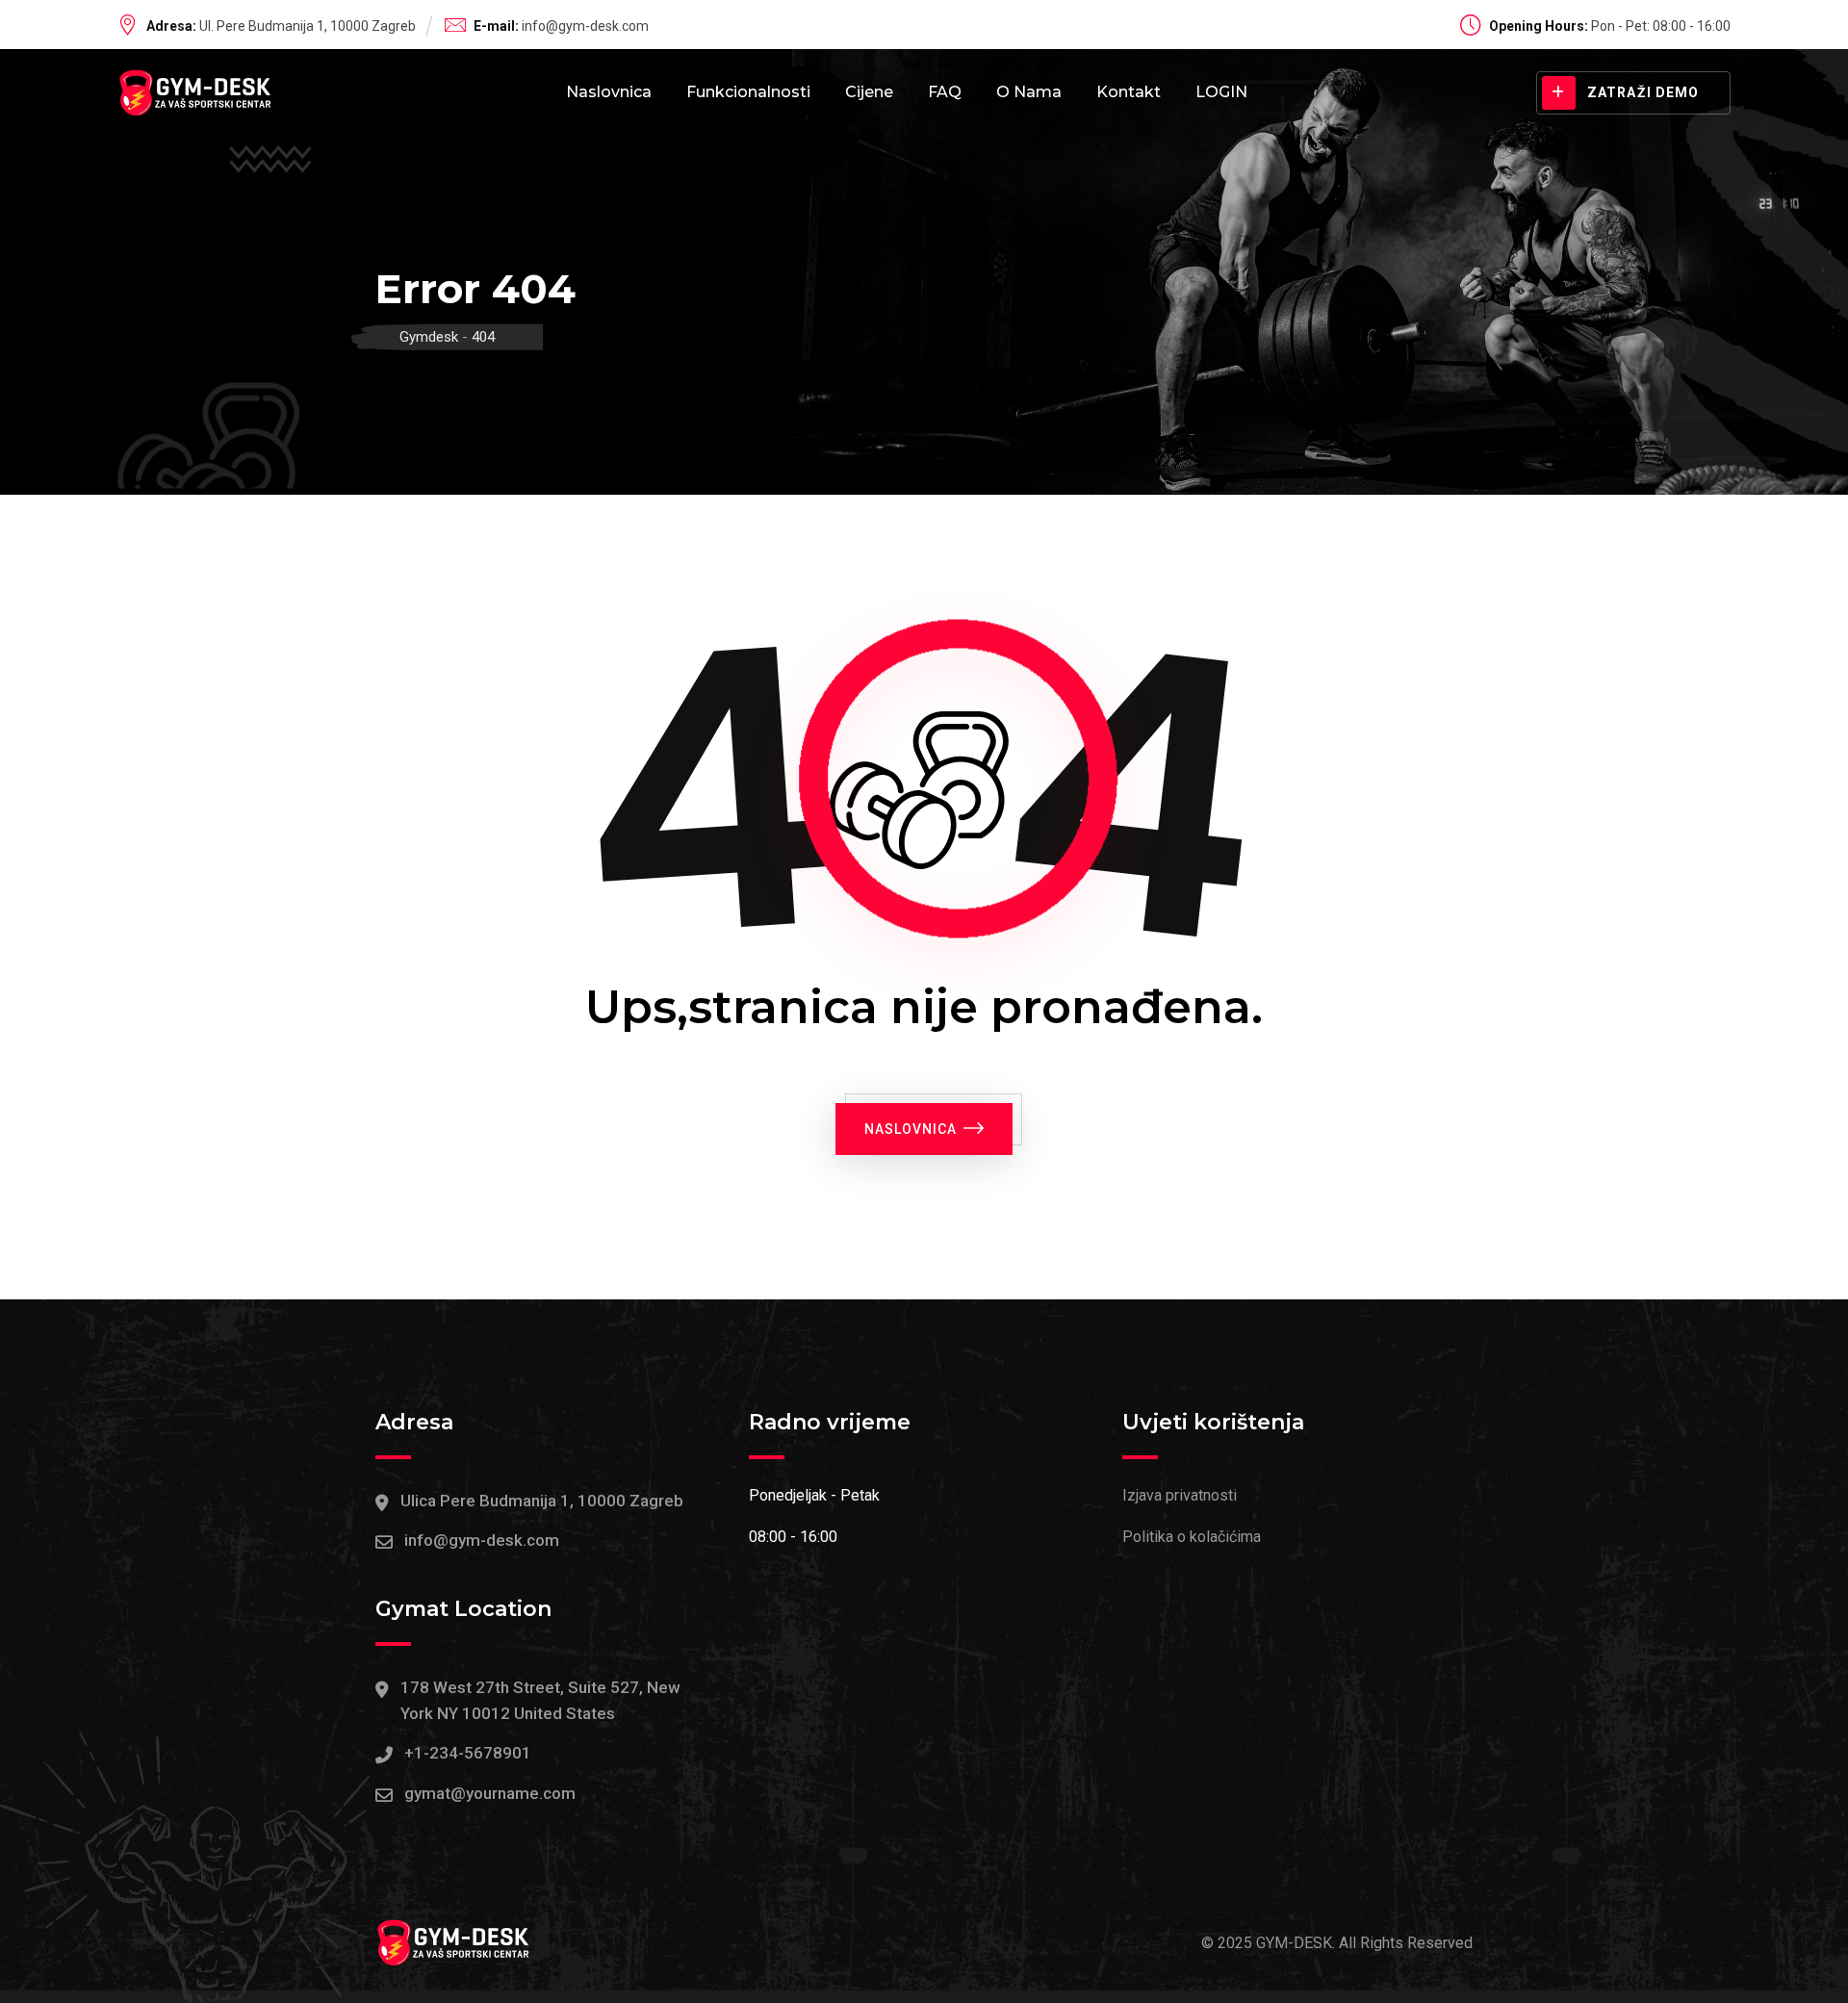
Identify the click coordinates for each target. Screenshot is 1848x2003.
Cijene (869, 92)
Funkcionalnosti (748, 92)
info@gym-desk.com (585, 26)
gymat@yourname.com (490, 1793)
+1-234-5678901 (468, 1753)
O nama (1029, 92)
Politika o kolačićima (1192, 1537)
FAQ (945, 92)
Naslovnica (609, 92)
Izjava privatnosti (1180, 1495)
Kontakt (1129, 92)
